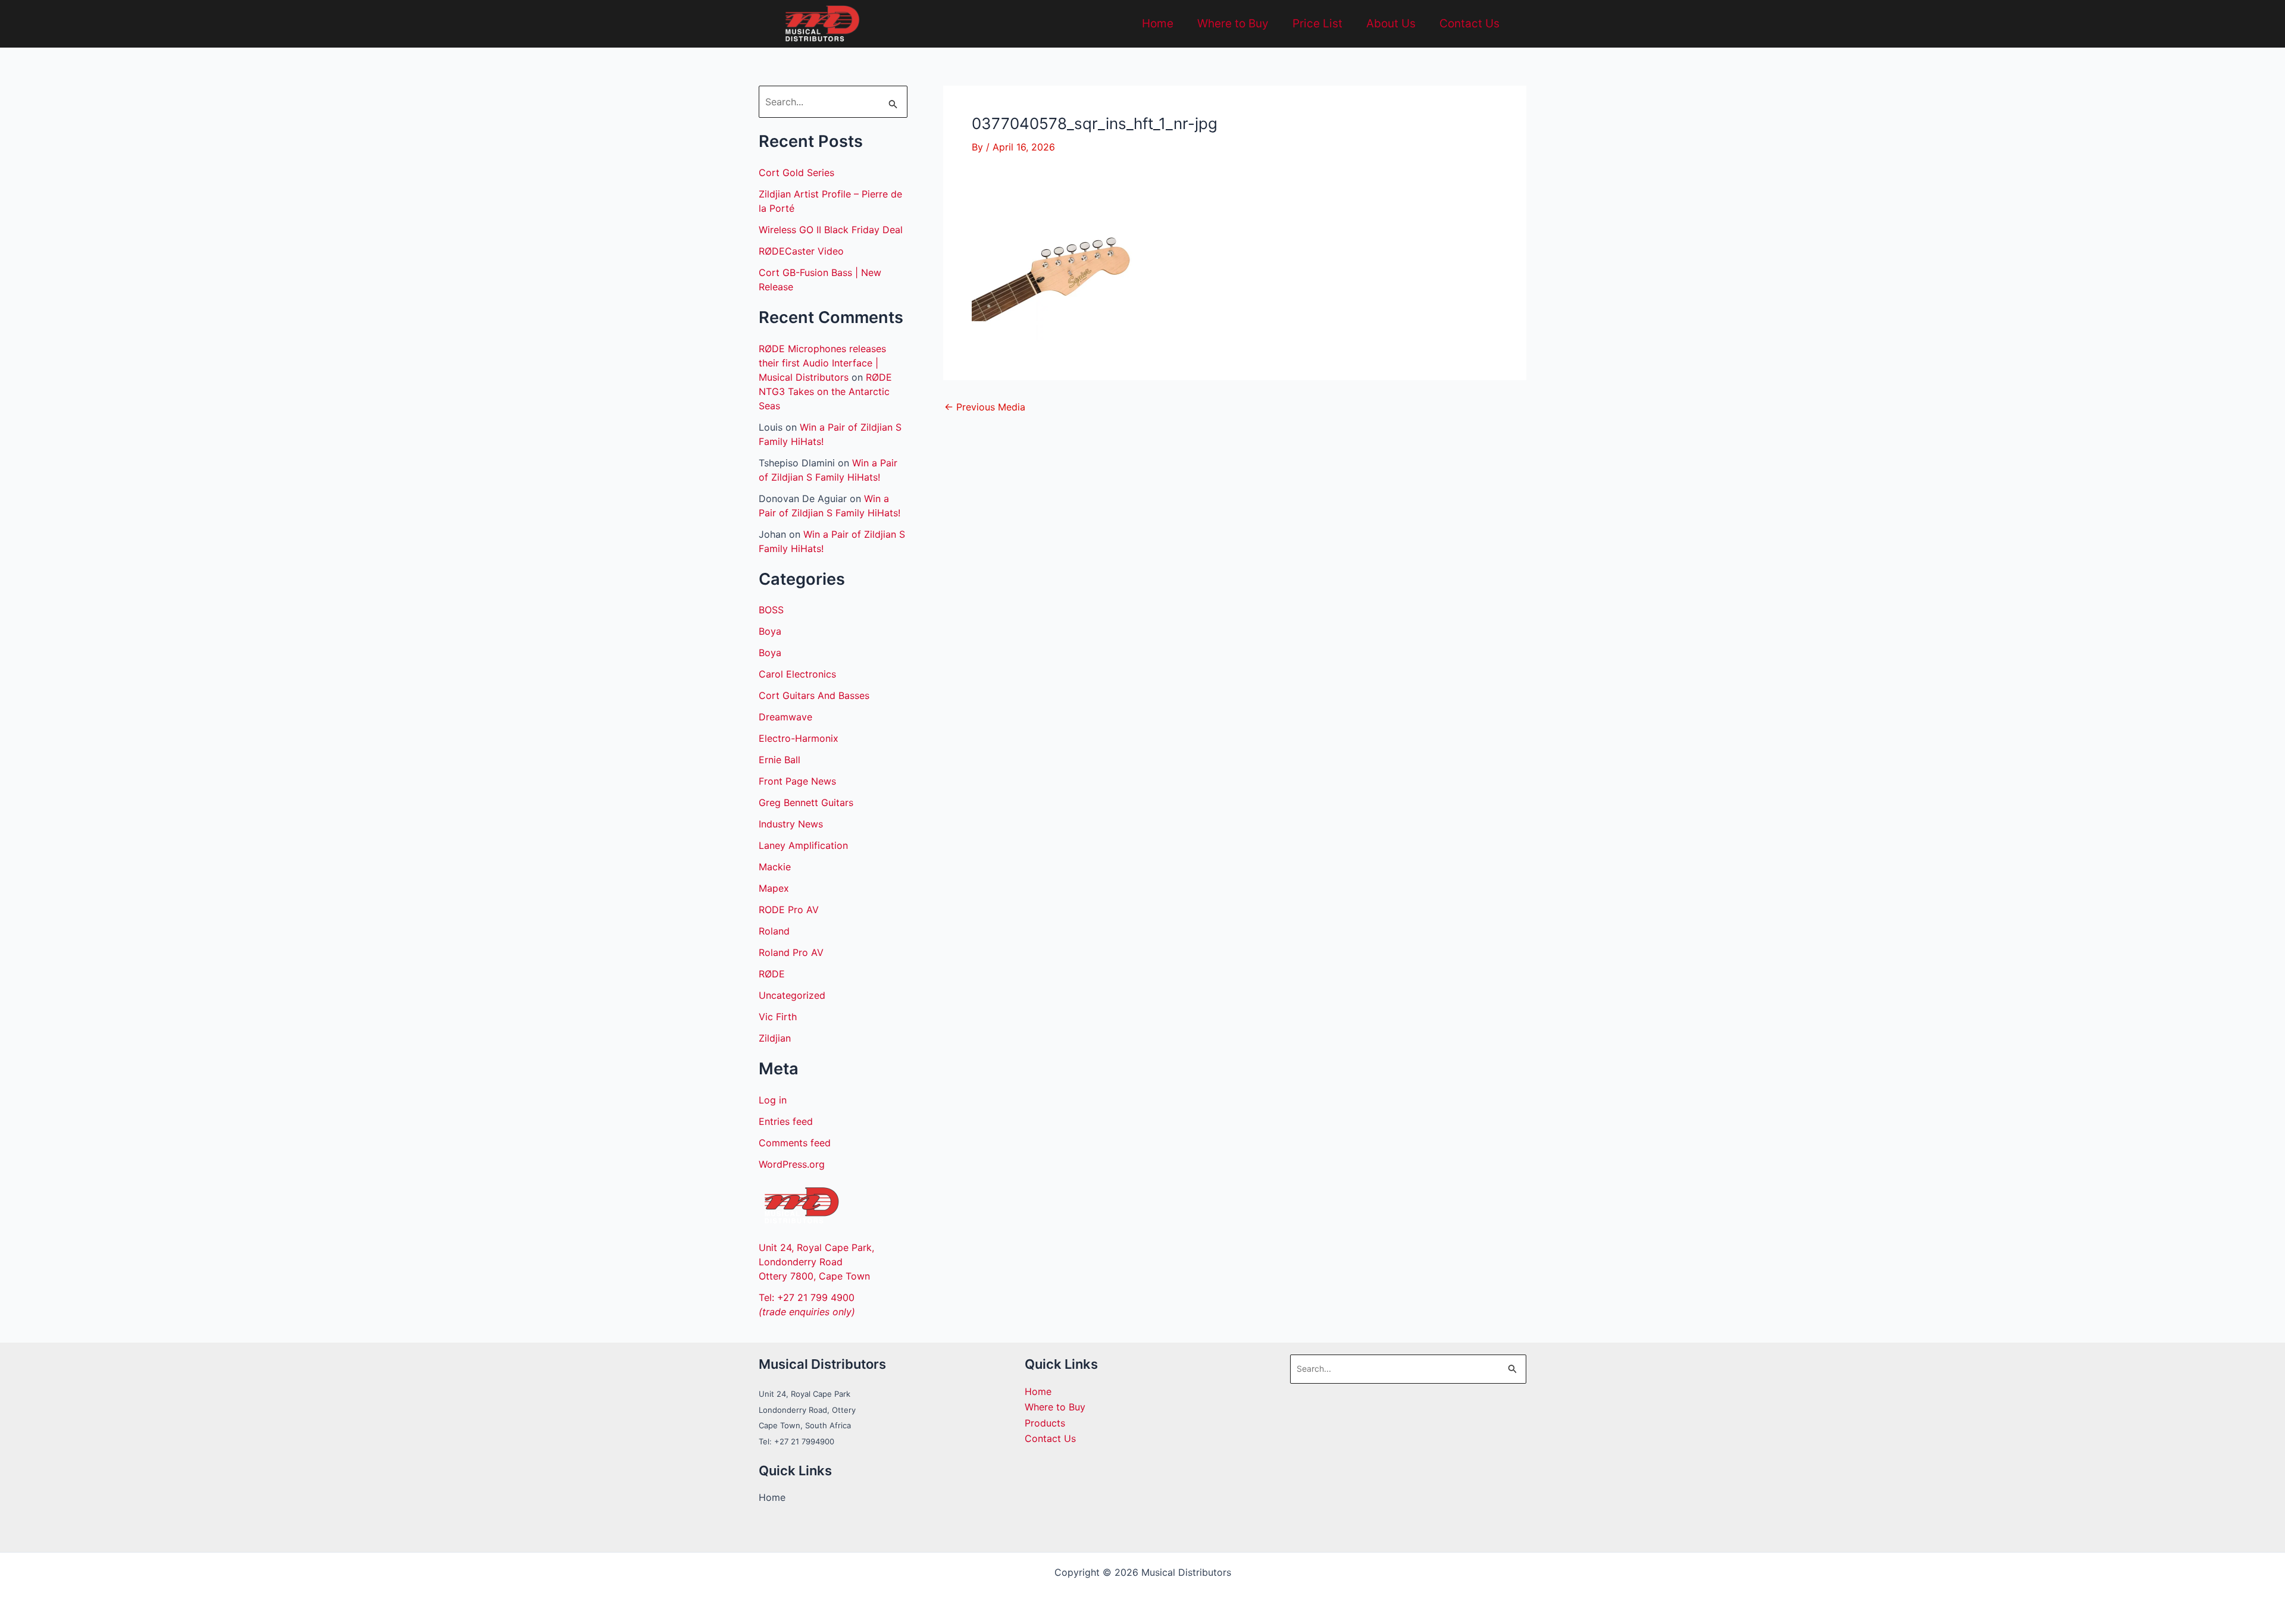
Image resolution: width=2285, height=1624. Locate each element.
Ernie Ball (780, 760)
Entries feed (786, 1121)
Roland (774, 931)
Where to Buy (1233, 23)
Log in (773, 1100)
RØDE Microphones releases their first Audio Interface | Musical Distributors (822, 363)
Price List (1317, 23)
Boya (770, 631)
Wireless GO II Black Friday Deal (831, 230)
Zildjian (775, 1038)
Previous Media (985, 407)
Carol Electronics (797, 674)
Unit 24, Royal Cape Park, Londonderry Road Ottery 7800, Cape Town (816, 1262)
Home (1158, 23)
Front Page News (797, 781)
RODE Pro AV (789, 910)
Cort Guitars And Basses (814, 695)
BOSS (771, 610)
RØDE (772, 974)
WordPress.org (792, 1164)
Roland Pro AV (791, 952)
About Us (1391, 23)
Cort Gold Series (796, 173)
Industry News (791, 824)
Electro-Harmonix (799, 738)
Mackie (775, 867)
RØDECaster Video (801, 251)
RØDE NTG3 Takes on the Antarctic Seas (825, 391)
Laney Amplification (803, 845)
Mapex (774, 888)
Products (1045, 1423)
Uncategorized (792, 995)
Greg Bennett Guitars (806, 802)
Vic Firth (778, 1017)
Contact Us (1469, 23)
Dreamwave (785, 717)
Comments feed (795, 1143)
